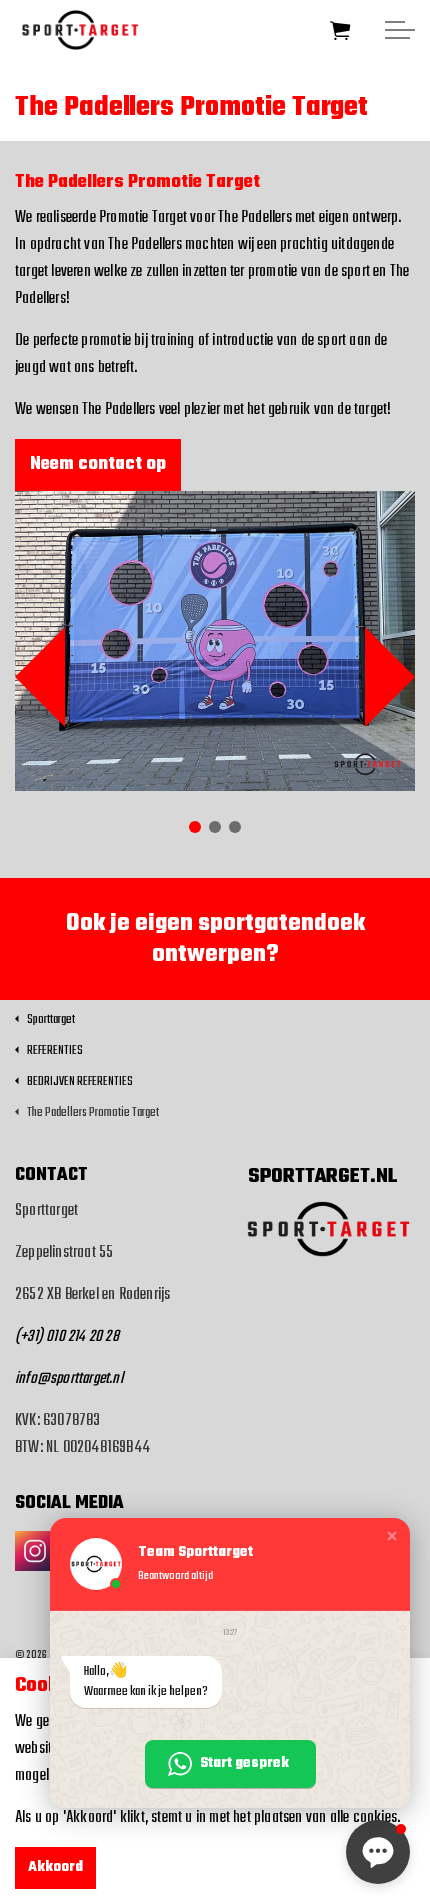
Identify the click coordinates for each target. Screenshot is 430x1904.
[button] (340, 30)
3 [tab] (235, 827)
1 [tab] (195, 827)
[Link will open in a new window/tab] (35, 1551)
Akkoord (55, 1867)
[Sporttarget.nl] (76, 30)
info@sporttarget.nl (69, 1379)
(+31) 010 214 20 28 (67, 1337)
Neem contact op (98, 464)
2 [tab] (215, 827)
